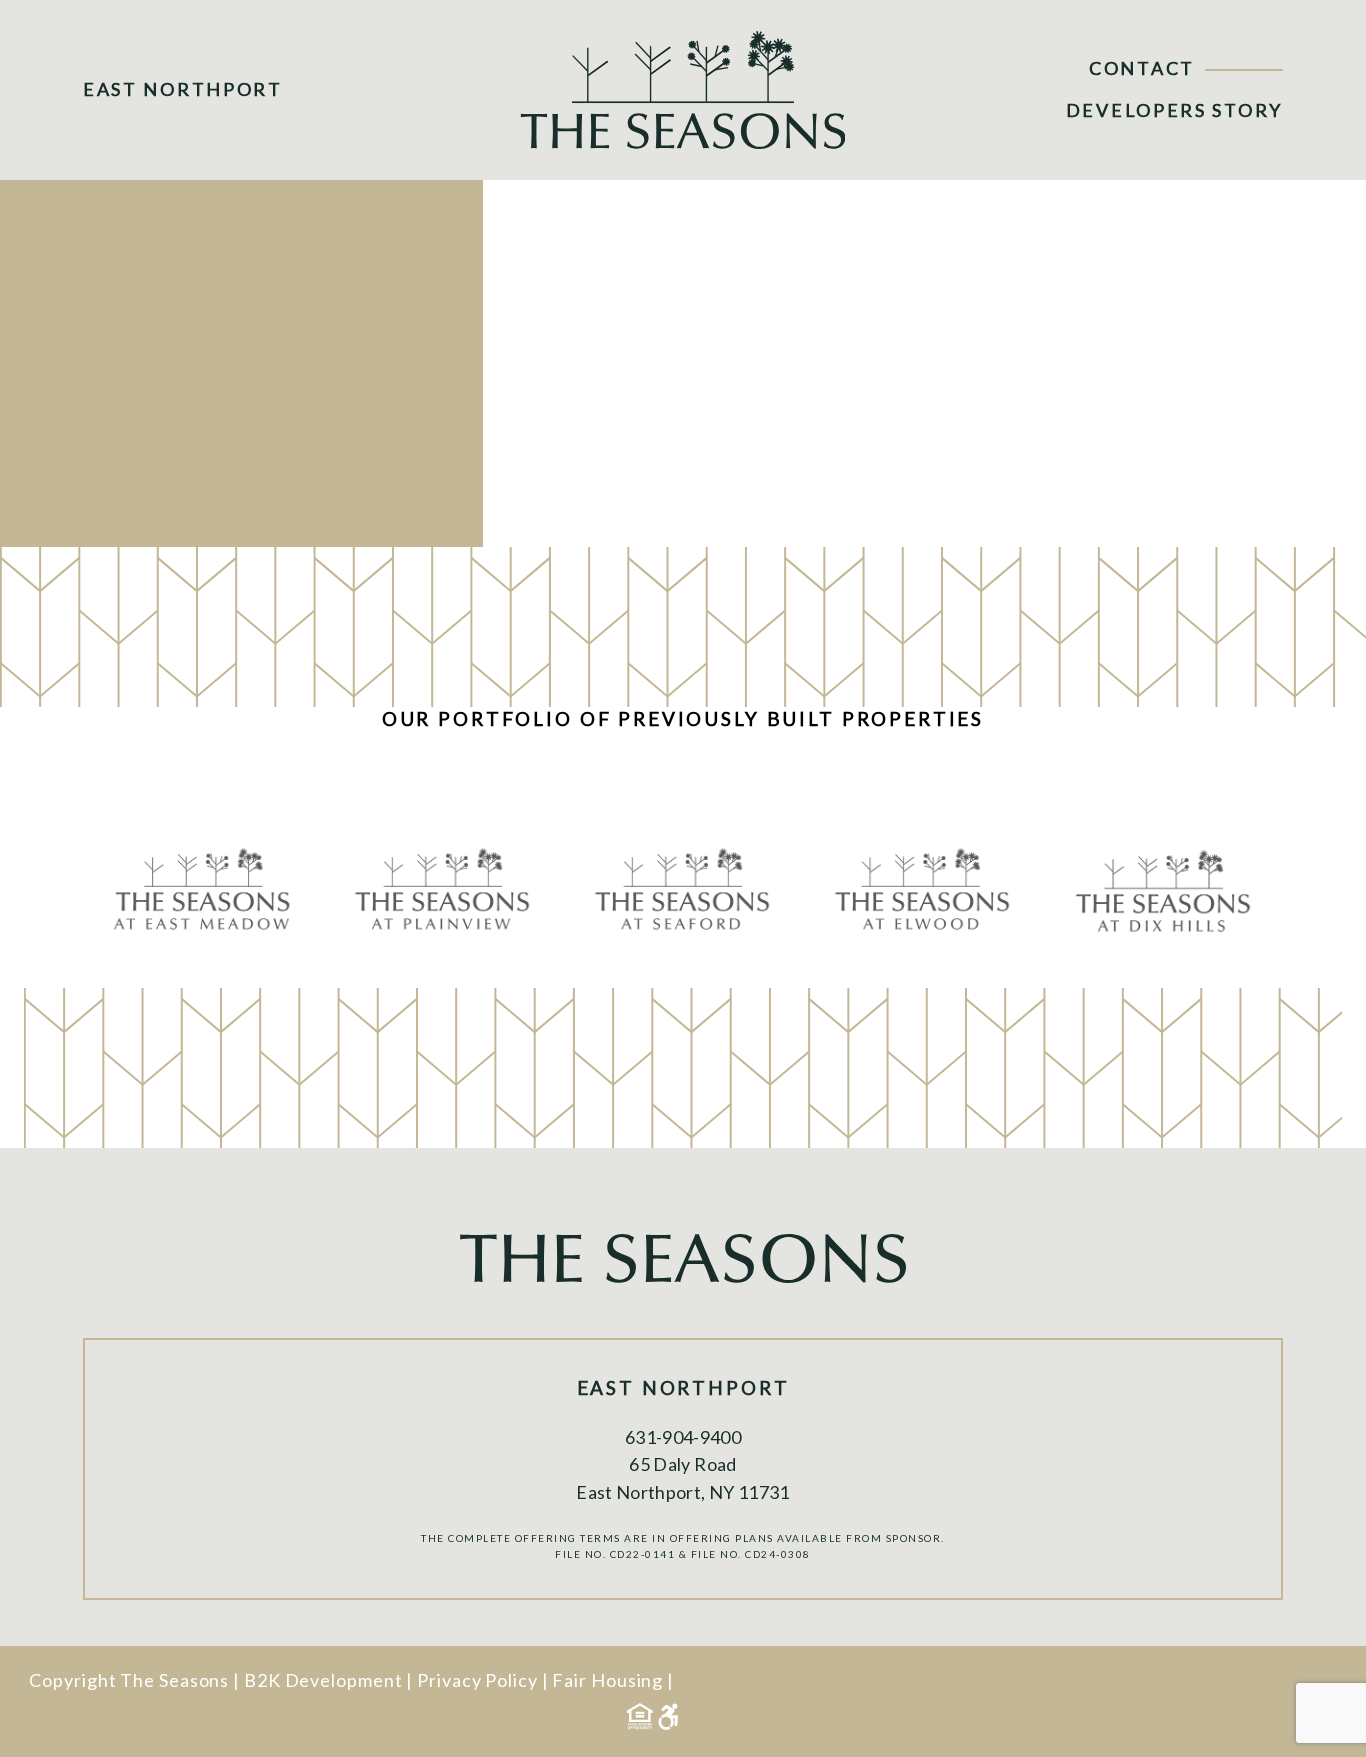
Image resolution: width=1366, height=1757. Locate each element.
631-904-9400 (683, 1437)
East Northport (183, 89)
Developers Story (1174, 110)
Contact (1142, 68)
